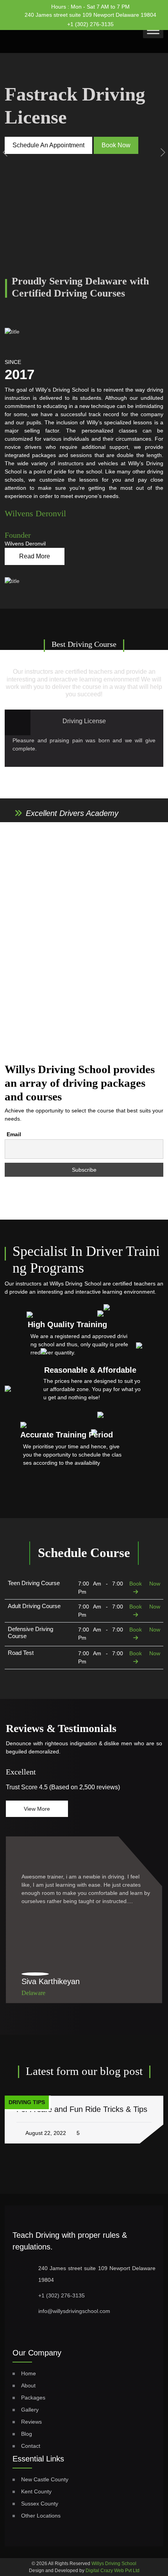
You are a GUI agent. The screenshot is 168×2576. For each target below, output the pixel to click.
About (28, 2385)
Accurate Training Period (67, 1435)
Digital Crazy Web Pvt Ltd (113, 2571)
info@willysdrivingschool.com (74, 2311)
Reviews (31, 2422)
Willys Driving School (114, 2564)
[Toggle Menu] (153, 30)
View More (37, 1809)
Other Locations (41, 2516)
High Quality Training (67, 1324)
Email (14, 1134)
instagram (142, 22)
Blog (27, 2434)
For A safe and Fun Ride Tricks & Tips (82, 2109)
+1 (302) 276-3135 (90, 24)
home (29, 2373)
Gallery (30, 2410)
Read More (35, 556)
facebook (128, 21)
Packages (33, 2398)
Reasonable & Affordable (90, 1370)
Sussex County (40, 2504)
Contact (31, 2446)
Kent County (36, 2491)
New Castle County (45, 2479)
